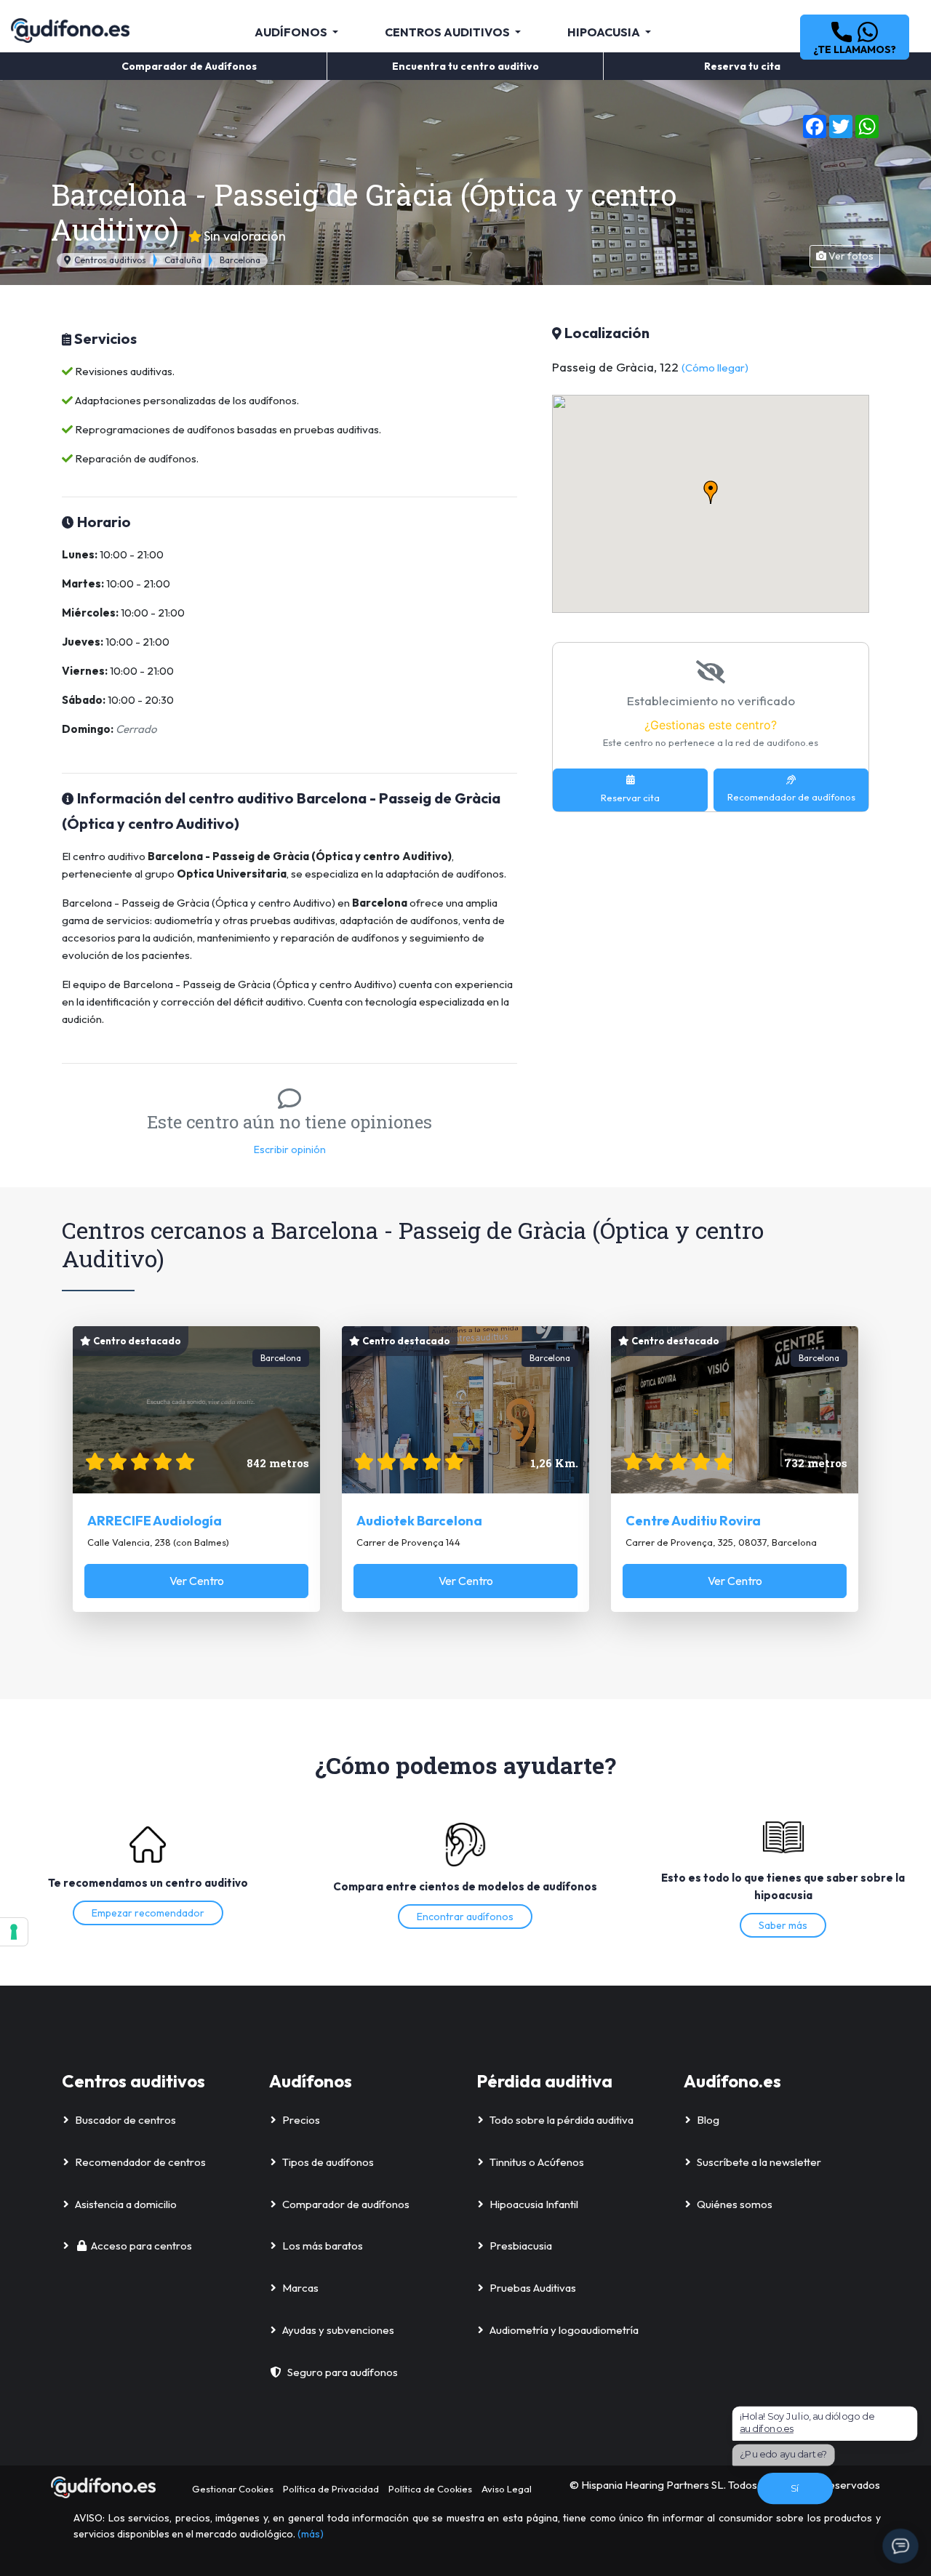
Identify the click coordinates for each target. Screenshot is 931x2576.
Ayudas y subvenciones (338, 2330)
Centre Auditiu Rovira (693, 1521)
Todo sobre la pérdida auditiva (562, 2120)
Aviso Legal (507, 2489)
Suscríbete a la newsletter (759, 2162)
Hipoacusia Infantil (534, 2204)
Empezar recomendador (148, 1913)
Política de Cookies (430, 2489)
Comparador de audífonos (346, 2204)
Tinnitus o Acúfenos (537, 2162)
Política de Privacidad (331, 2489)
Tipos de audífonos (328, 2162)
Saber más (783, 1925)
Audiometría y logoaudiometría (564, 2330)
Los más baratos (323, 2246)
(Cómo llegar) (715, 368)
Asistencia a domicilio (126, 2204)
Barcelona (240, 260)
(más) (311, 2534)
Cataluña (183, 260)
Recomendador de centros (140, 2162)
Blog (708, 2120)
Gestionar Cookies (233, 2489)
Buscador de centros (125, 2120)
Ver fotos (850, 256)
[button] (855, 37)
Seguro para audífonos (343, 2372)
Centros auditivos (109, 260)
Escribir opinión (290, 1149)
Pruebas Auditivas (533, 2288)
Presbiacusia (521, 2246)
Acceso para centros (141, 2246)
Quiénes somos (735, 2204)
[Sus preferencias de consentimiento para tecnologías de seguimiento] (14, 1932)
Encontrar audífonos (465, 1917)
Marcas (300, 2288)
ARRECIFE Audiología (155, 1521)
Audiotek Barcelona (419, 1521)
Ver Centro (197, 1581)
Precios (301, 2120)
